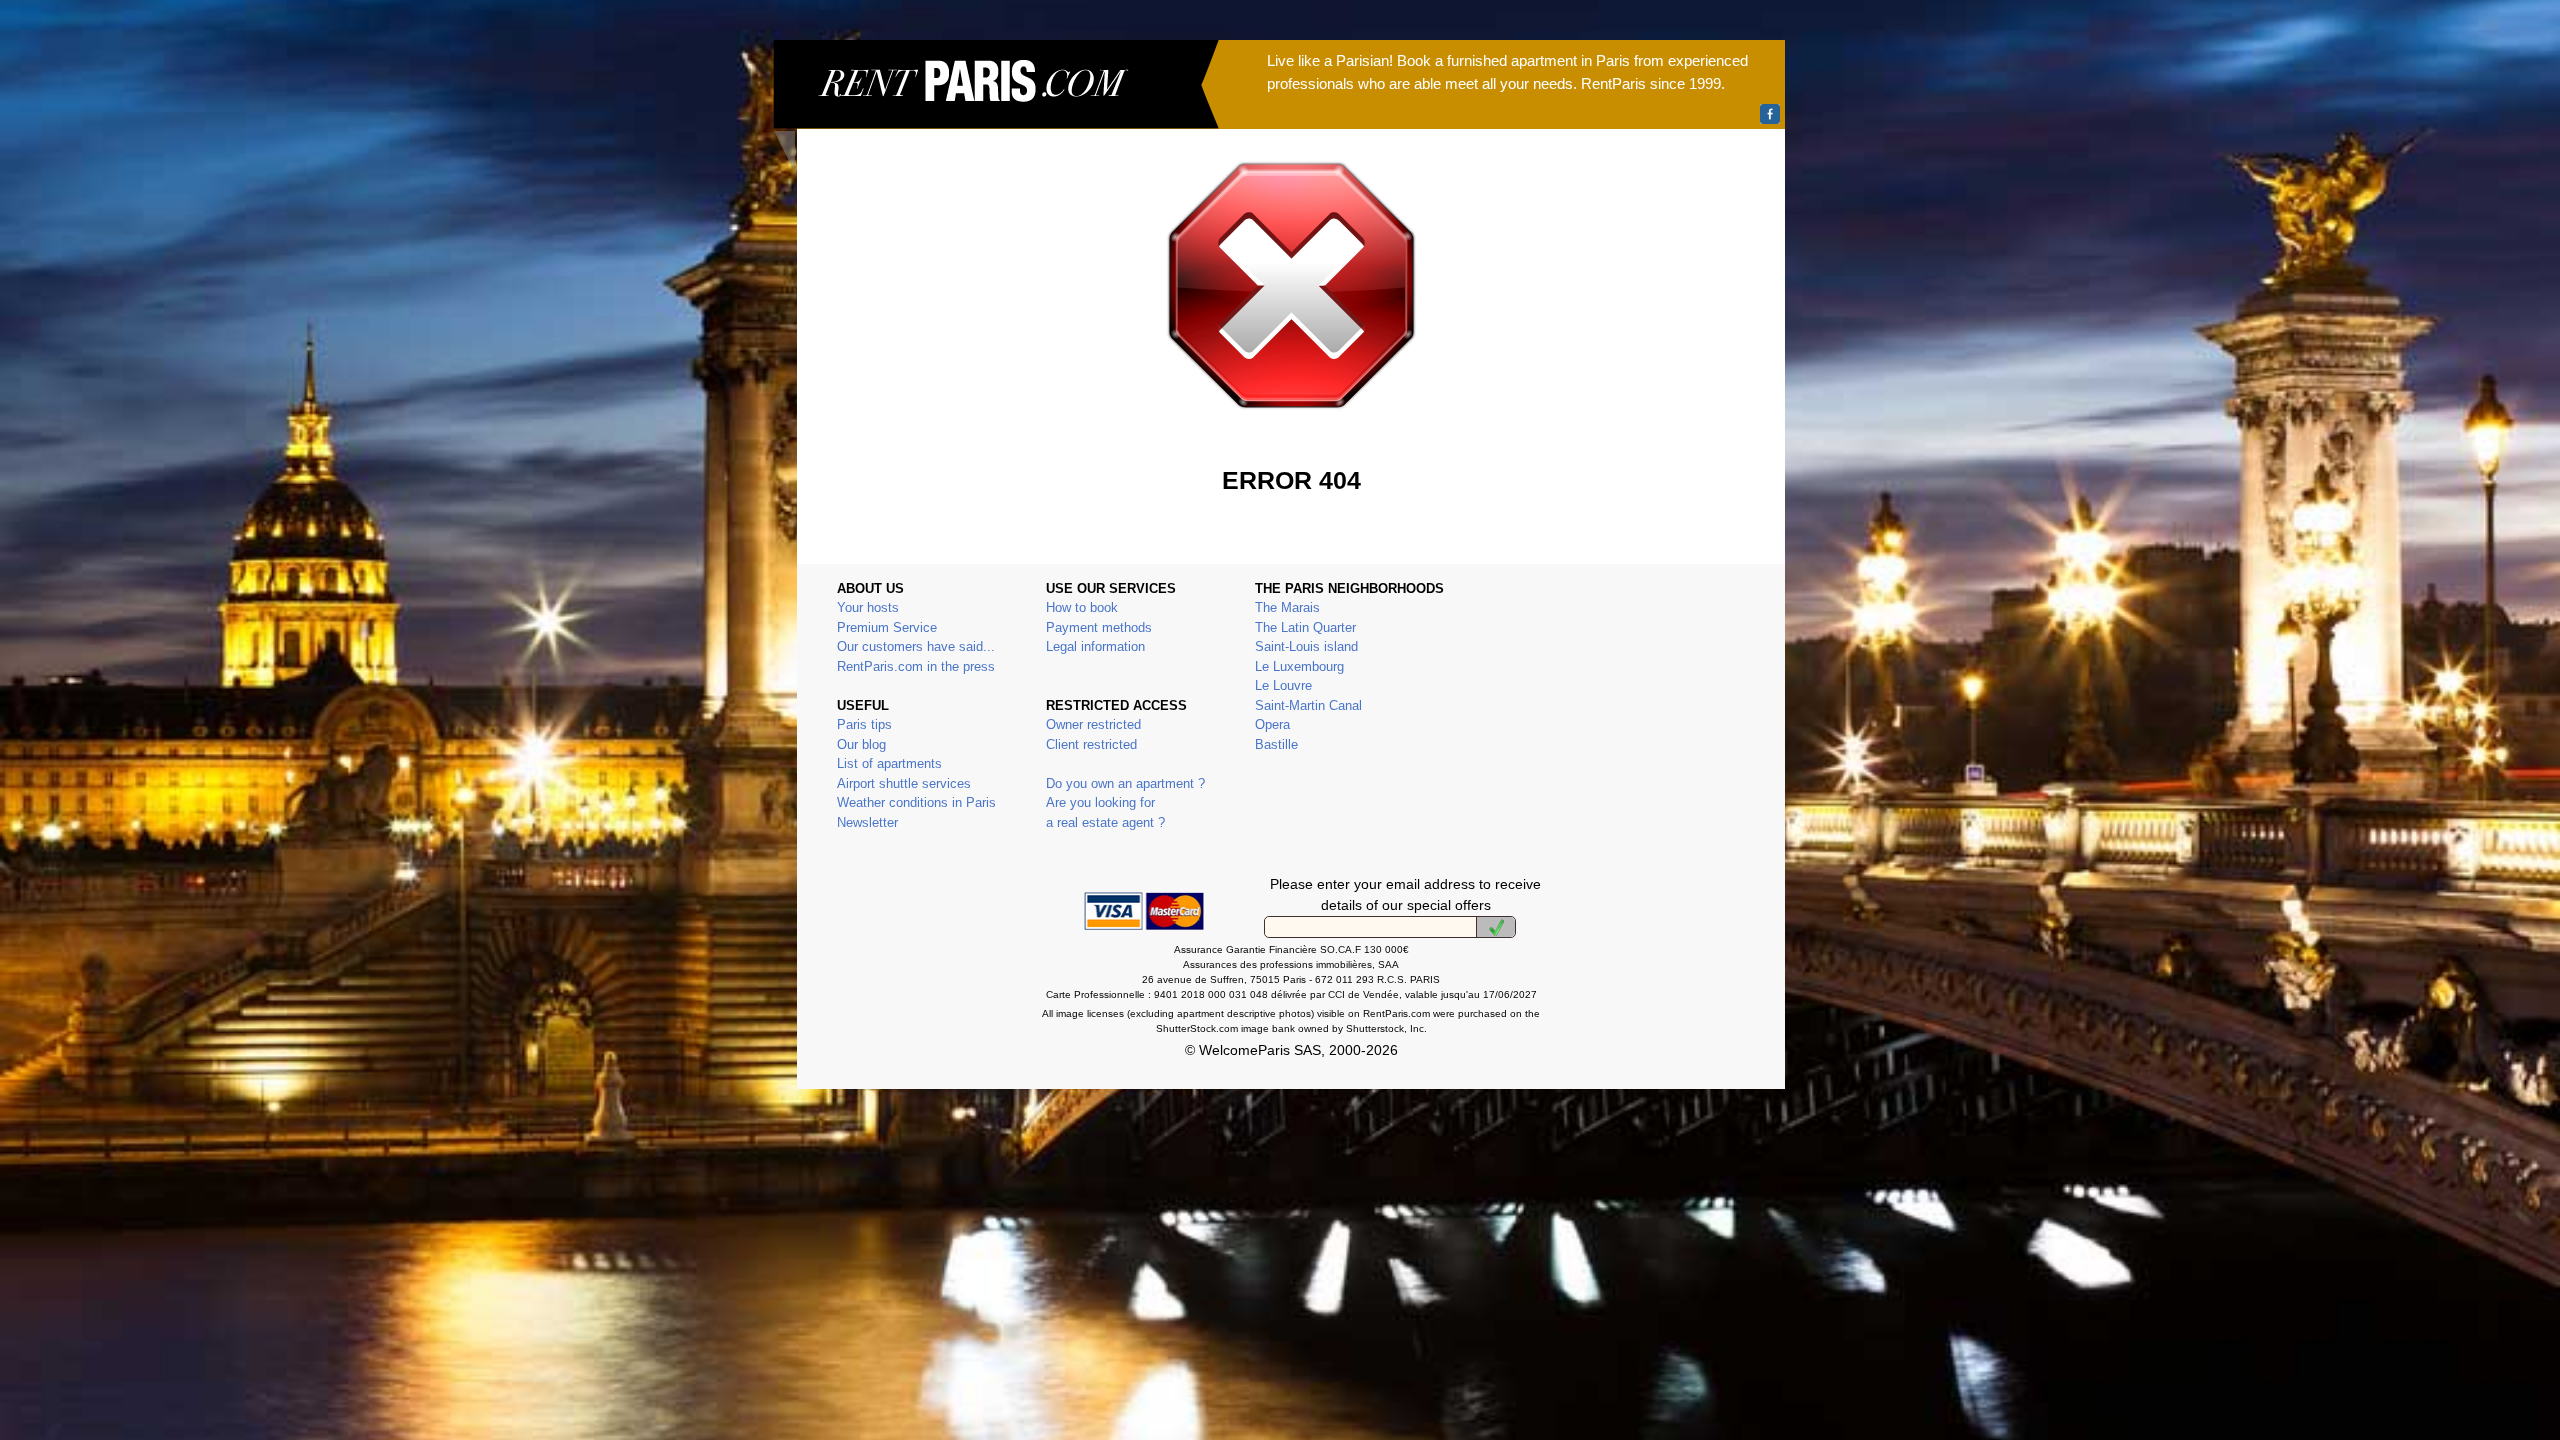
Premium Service (887, 627)
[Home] (996, 106)
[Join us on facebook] (1770, 114)
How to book (1082, 607)
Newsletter (867, 822)
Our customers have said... (916, 646)
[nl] (1496, 927)
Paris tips (864, 724)
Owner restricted (1093, 724)
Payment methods (1099, 627)
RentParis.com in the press (916, 666)
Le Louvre (1283, 685)
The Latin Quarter (1305, 627)
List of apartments (889, 763)
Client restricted (1091, 744)
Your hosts (868, 607)
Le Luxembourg (1299, 666)
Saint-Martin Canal (1308, 705)
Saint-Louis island (1306, 646)
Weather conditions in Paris (916, 802)
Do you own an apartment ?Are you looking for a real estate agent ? (1125, 803)
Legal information (1095, 646)
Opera (1272, 724)
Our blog (861, 744)
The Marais (1287, 607)
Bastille (1276, 744)
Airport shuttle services (904, 783)
